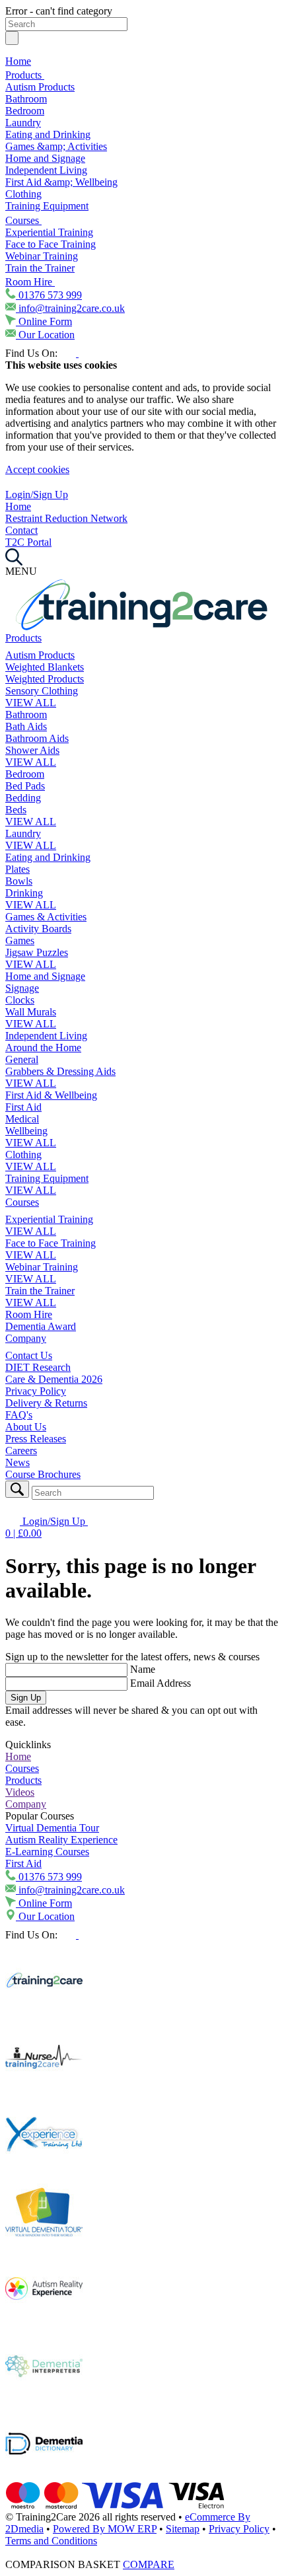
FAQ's (19, 1415)
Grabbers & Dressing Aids (60, 1071)
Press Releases (36, 1439)
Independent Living (46, 170)
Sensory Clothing (42, 691)
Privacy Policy (36, 1391)
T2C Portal (28, 542)
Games (20, 940)
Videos (20, 1792)
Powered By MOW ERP (105, 2529)
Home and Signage (45, 158)
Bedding (23, 798)
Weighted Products (45, 679)
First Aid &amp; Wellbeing (61, 182)
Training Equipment (47, 206)
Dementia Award (41, 1326)
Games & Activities (46, 917)
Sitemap (183, 2529)
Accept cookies (37, 469)
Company (26, 1338)
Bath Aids (26, 726)
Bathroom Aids (37, 738)
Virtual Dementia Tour (52, 1828)
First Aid (23, 1107)
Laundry (23, 123)
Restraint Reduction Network (66, 518)
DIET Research (38, 1367)
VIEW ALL (31, 703)
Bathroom (26, 99)
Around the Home (43, 1048)
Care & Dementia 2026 (54, 1379)
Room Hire (30, 282)
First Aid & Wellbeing (51, 1095)
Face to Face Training (51, 244)
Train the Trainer (40, 268)
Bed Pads (25, 786)
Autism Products (40, 87)
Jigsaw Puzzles (37, 952)
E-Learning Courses (47, 1852)
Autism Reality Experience (61, 1840)
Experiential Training (49, 232)
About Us (26, 1427)
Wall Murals (31, 1012)
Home (18, 61)
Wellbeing (26, 1131)
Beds (16, 810)
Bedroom (25, 111)
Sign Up (26, 1698)
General (22, 1059)
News (18, 1462)
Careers (21, 1451)
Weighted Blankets (45, 667)
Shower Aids (32, 750)
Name (143, 1669)
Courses (23, 220)
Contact (21, 530)
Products (25, 75)
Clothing (23, 194)
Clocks (20, 1000)
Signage (22, 988)
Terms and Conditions (51, 2541)
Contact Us (29, 1355)
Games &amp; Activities (56, 146)
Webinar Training (42, 256)
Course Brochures (43, 1474)
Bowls (19, 881)
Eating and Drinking (48, 134)
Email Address (160, 1683)
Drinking (24, 893)
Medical (22, 1119)
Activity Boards (38, 929)
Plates (18, 869)
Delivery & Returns (46, 1403)
